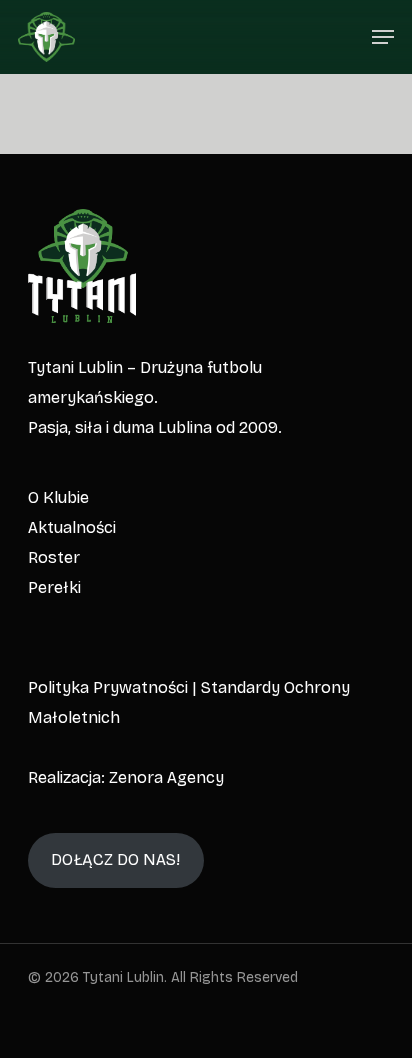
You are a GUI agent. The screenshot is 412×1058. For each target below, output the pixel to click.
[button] (383, 37)
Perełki (54, 587)
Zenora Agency (166, 777)
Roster (54, 557)
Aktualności (72, 527)
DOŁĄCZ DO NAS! (115, 859)
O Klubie (58, 497)
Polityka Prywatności (108, 687)
